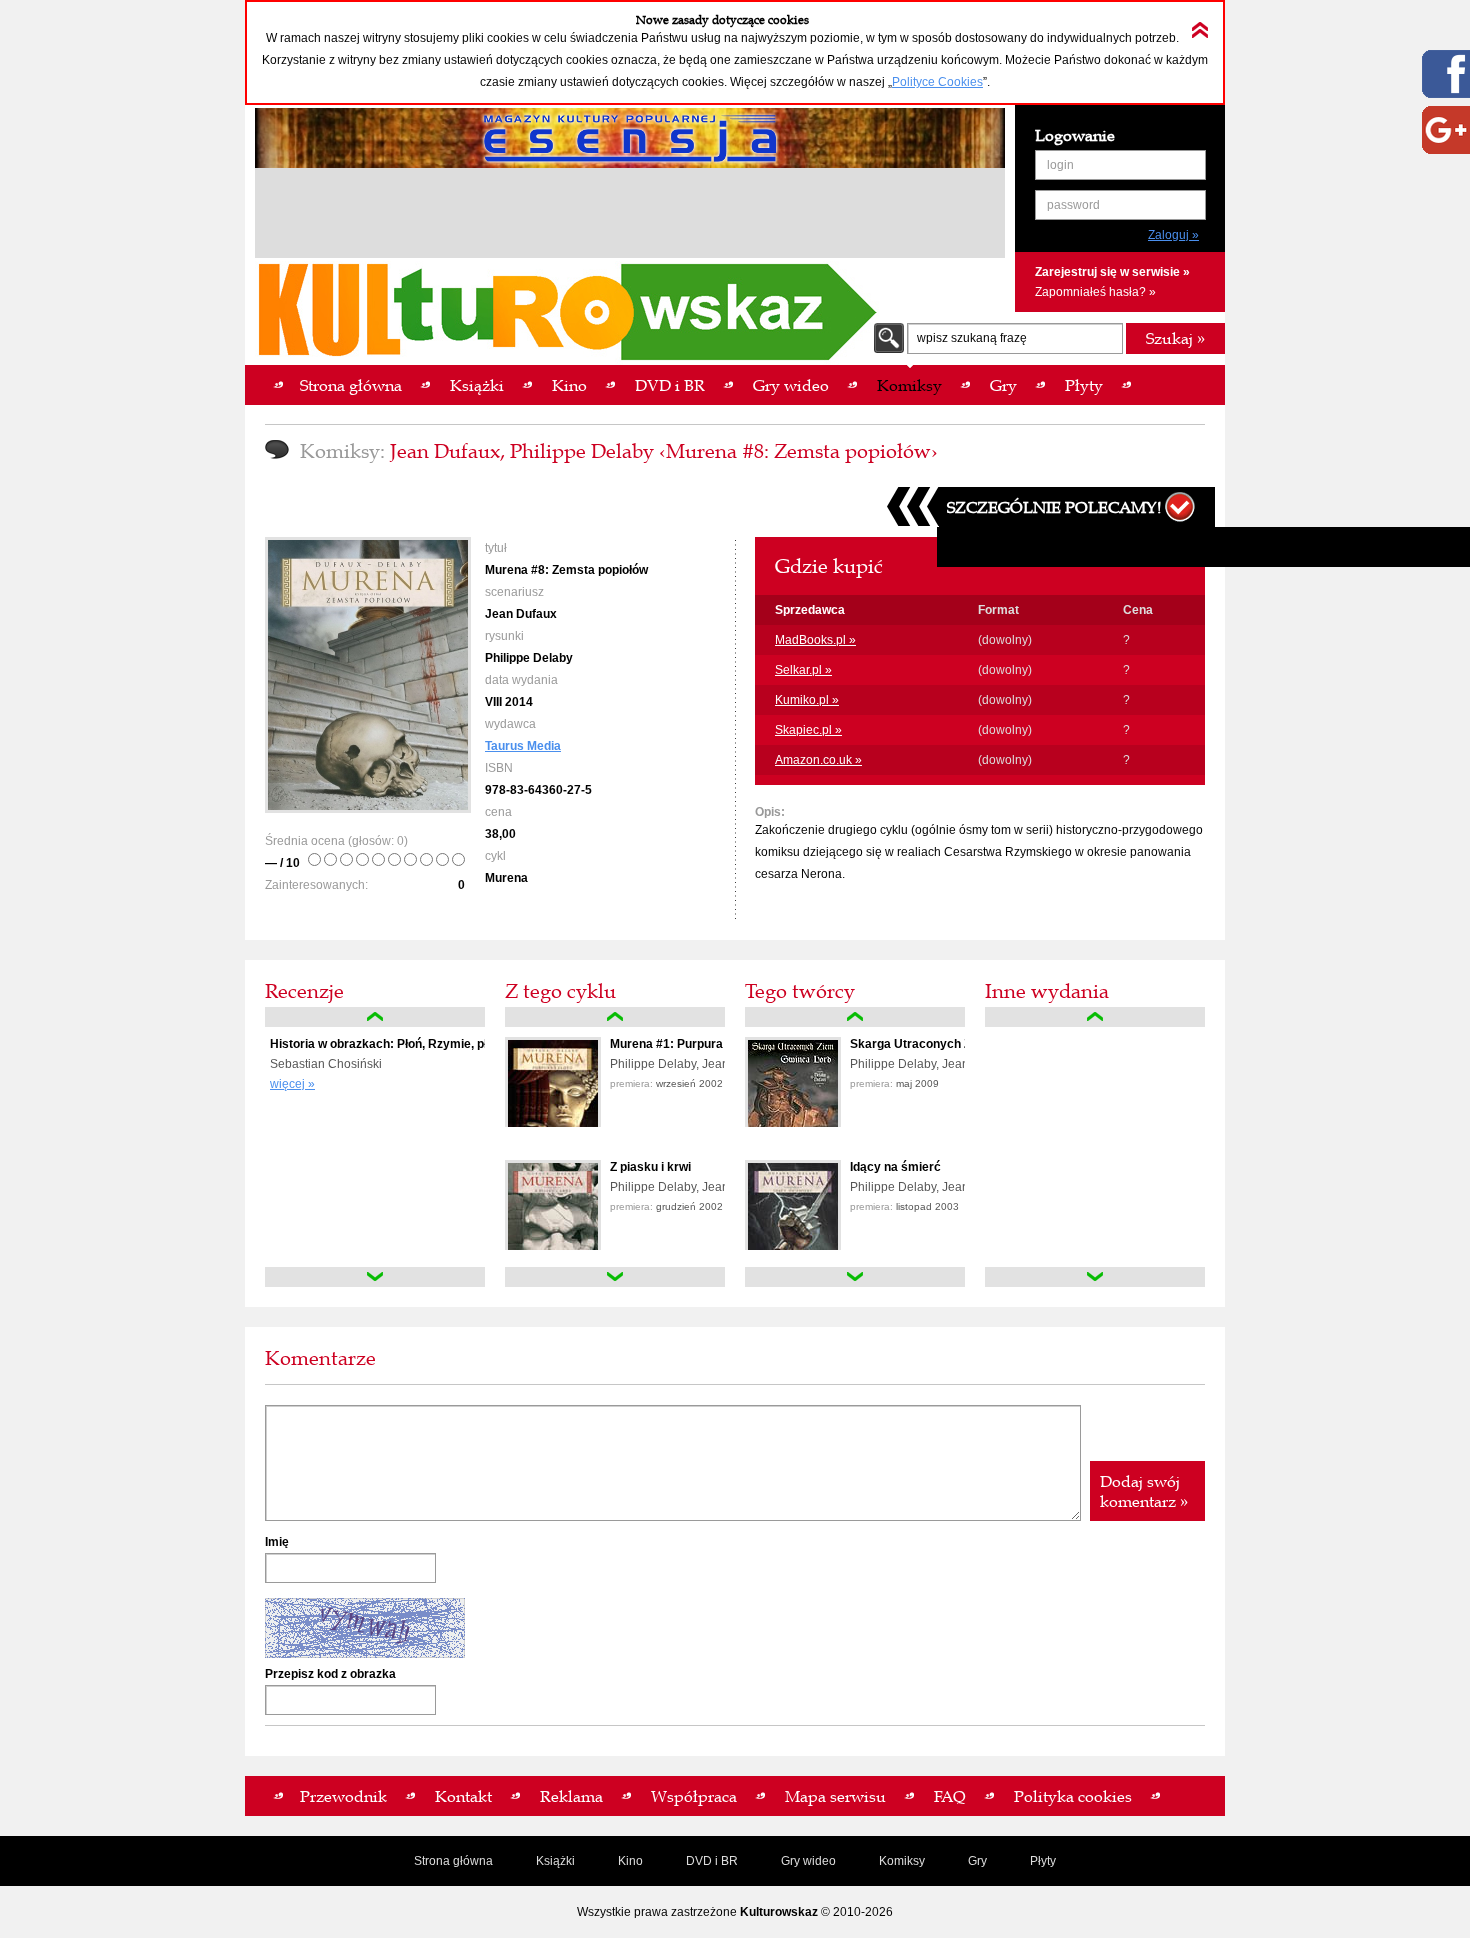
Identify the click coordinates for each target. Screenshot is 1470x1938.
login (1060, 165)
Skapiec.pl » (808, 730)
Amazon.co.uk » (818, 760)
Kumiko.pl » (807, 700)
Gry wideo (808, 1861)
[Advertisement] (630, 216)
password (1073, 205)
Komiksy (902, 1861)
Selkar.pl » (803, 670)
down (375, 1277)
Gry (977, 1861)
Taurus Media (523, 746)
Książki (555, 1861)
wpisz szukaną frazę (972, 338)
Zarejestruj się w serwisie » (1112, 272)
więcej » (292, 1084)
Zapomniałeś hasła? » (1095, 292)
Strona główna (453, 1861)
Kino (630, 1861)
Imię (277, 1542)
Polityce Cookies (937, 82)
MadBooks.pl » (815, 640)
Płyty (1043, 1861)
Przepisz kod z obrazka (330, 1674)
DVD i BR (712, 1861)
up (375, 1017)
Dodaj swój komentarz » (1144, 1491)
